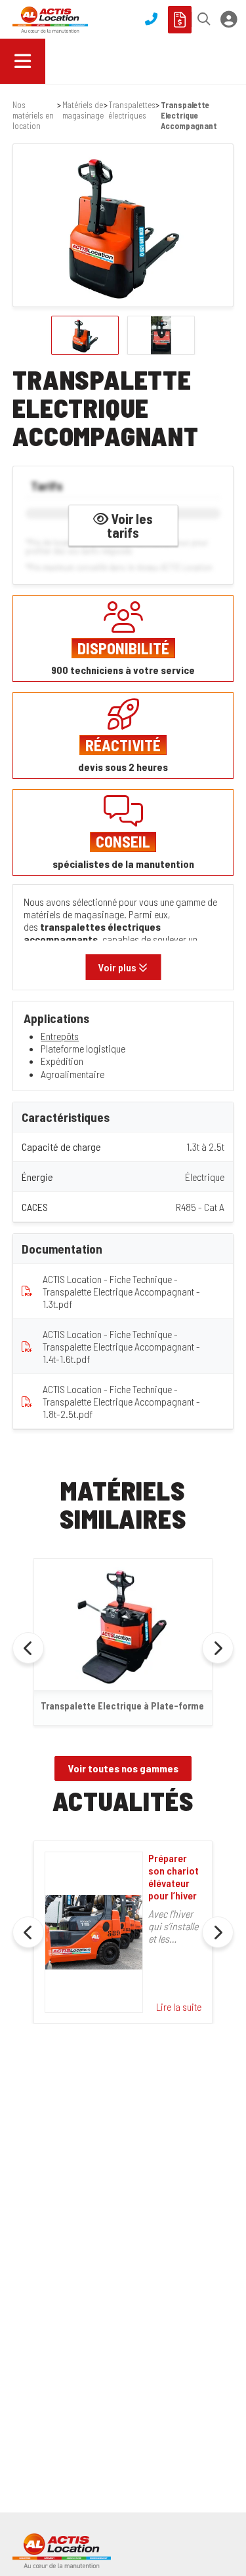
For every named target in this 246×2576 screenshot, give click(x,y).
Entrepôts (60, 1036)
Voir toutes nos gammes (123, 1768)
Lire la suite (179, 2007)
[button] (201, 19)
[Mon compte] (229, 20)
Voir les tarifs (130, 525)
